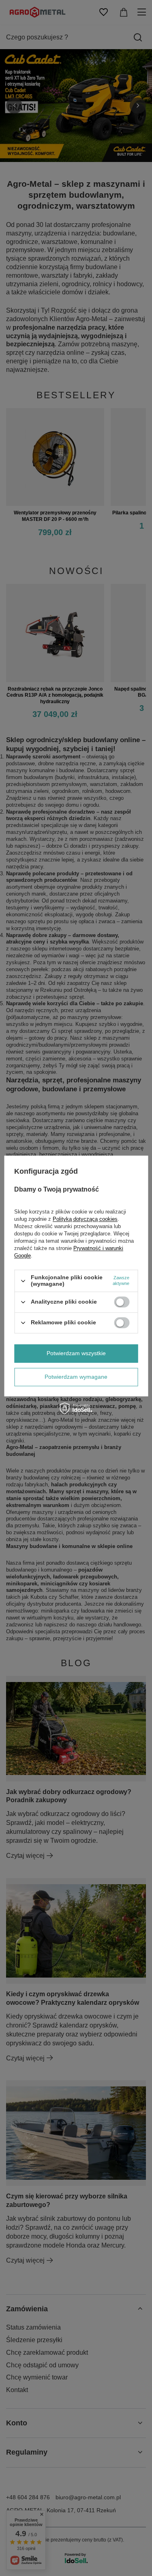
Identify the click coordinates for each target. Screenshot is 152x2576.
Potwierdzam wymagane (76, 1377)
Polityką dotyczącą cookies (85, 1219)
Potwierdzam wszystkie (76, 1353)
